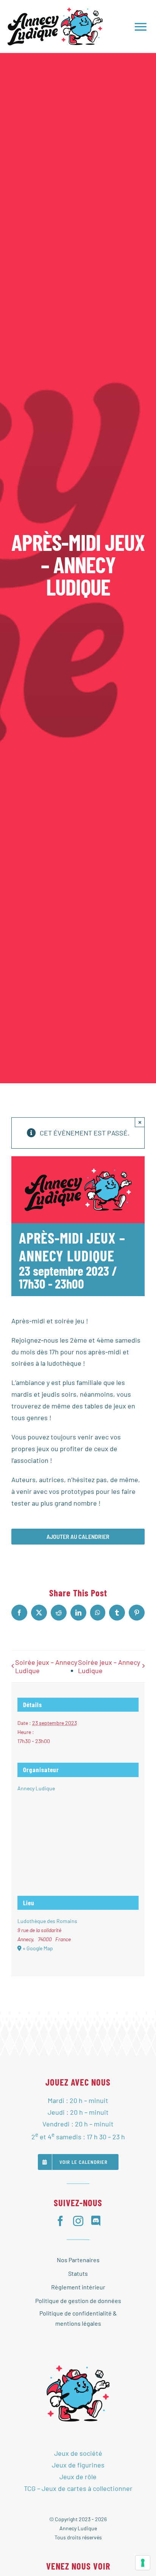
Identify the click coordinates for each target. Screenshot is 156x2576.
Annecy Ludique (36, 1788)
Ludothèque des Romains (47, 1921)
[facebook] (60, 2221)
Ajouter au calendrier (78, 1537)
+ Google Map (38, 1948)
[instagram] (78, 2221)
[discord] (96, 2221)
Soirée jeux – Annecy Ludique (46, 1666)
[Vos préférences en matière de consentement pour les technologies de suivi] (143, 2563)
